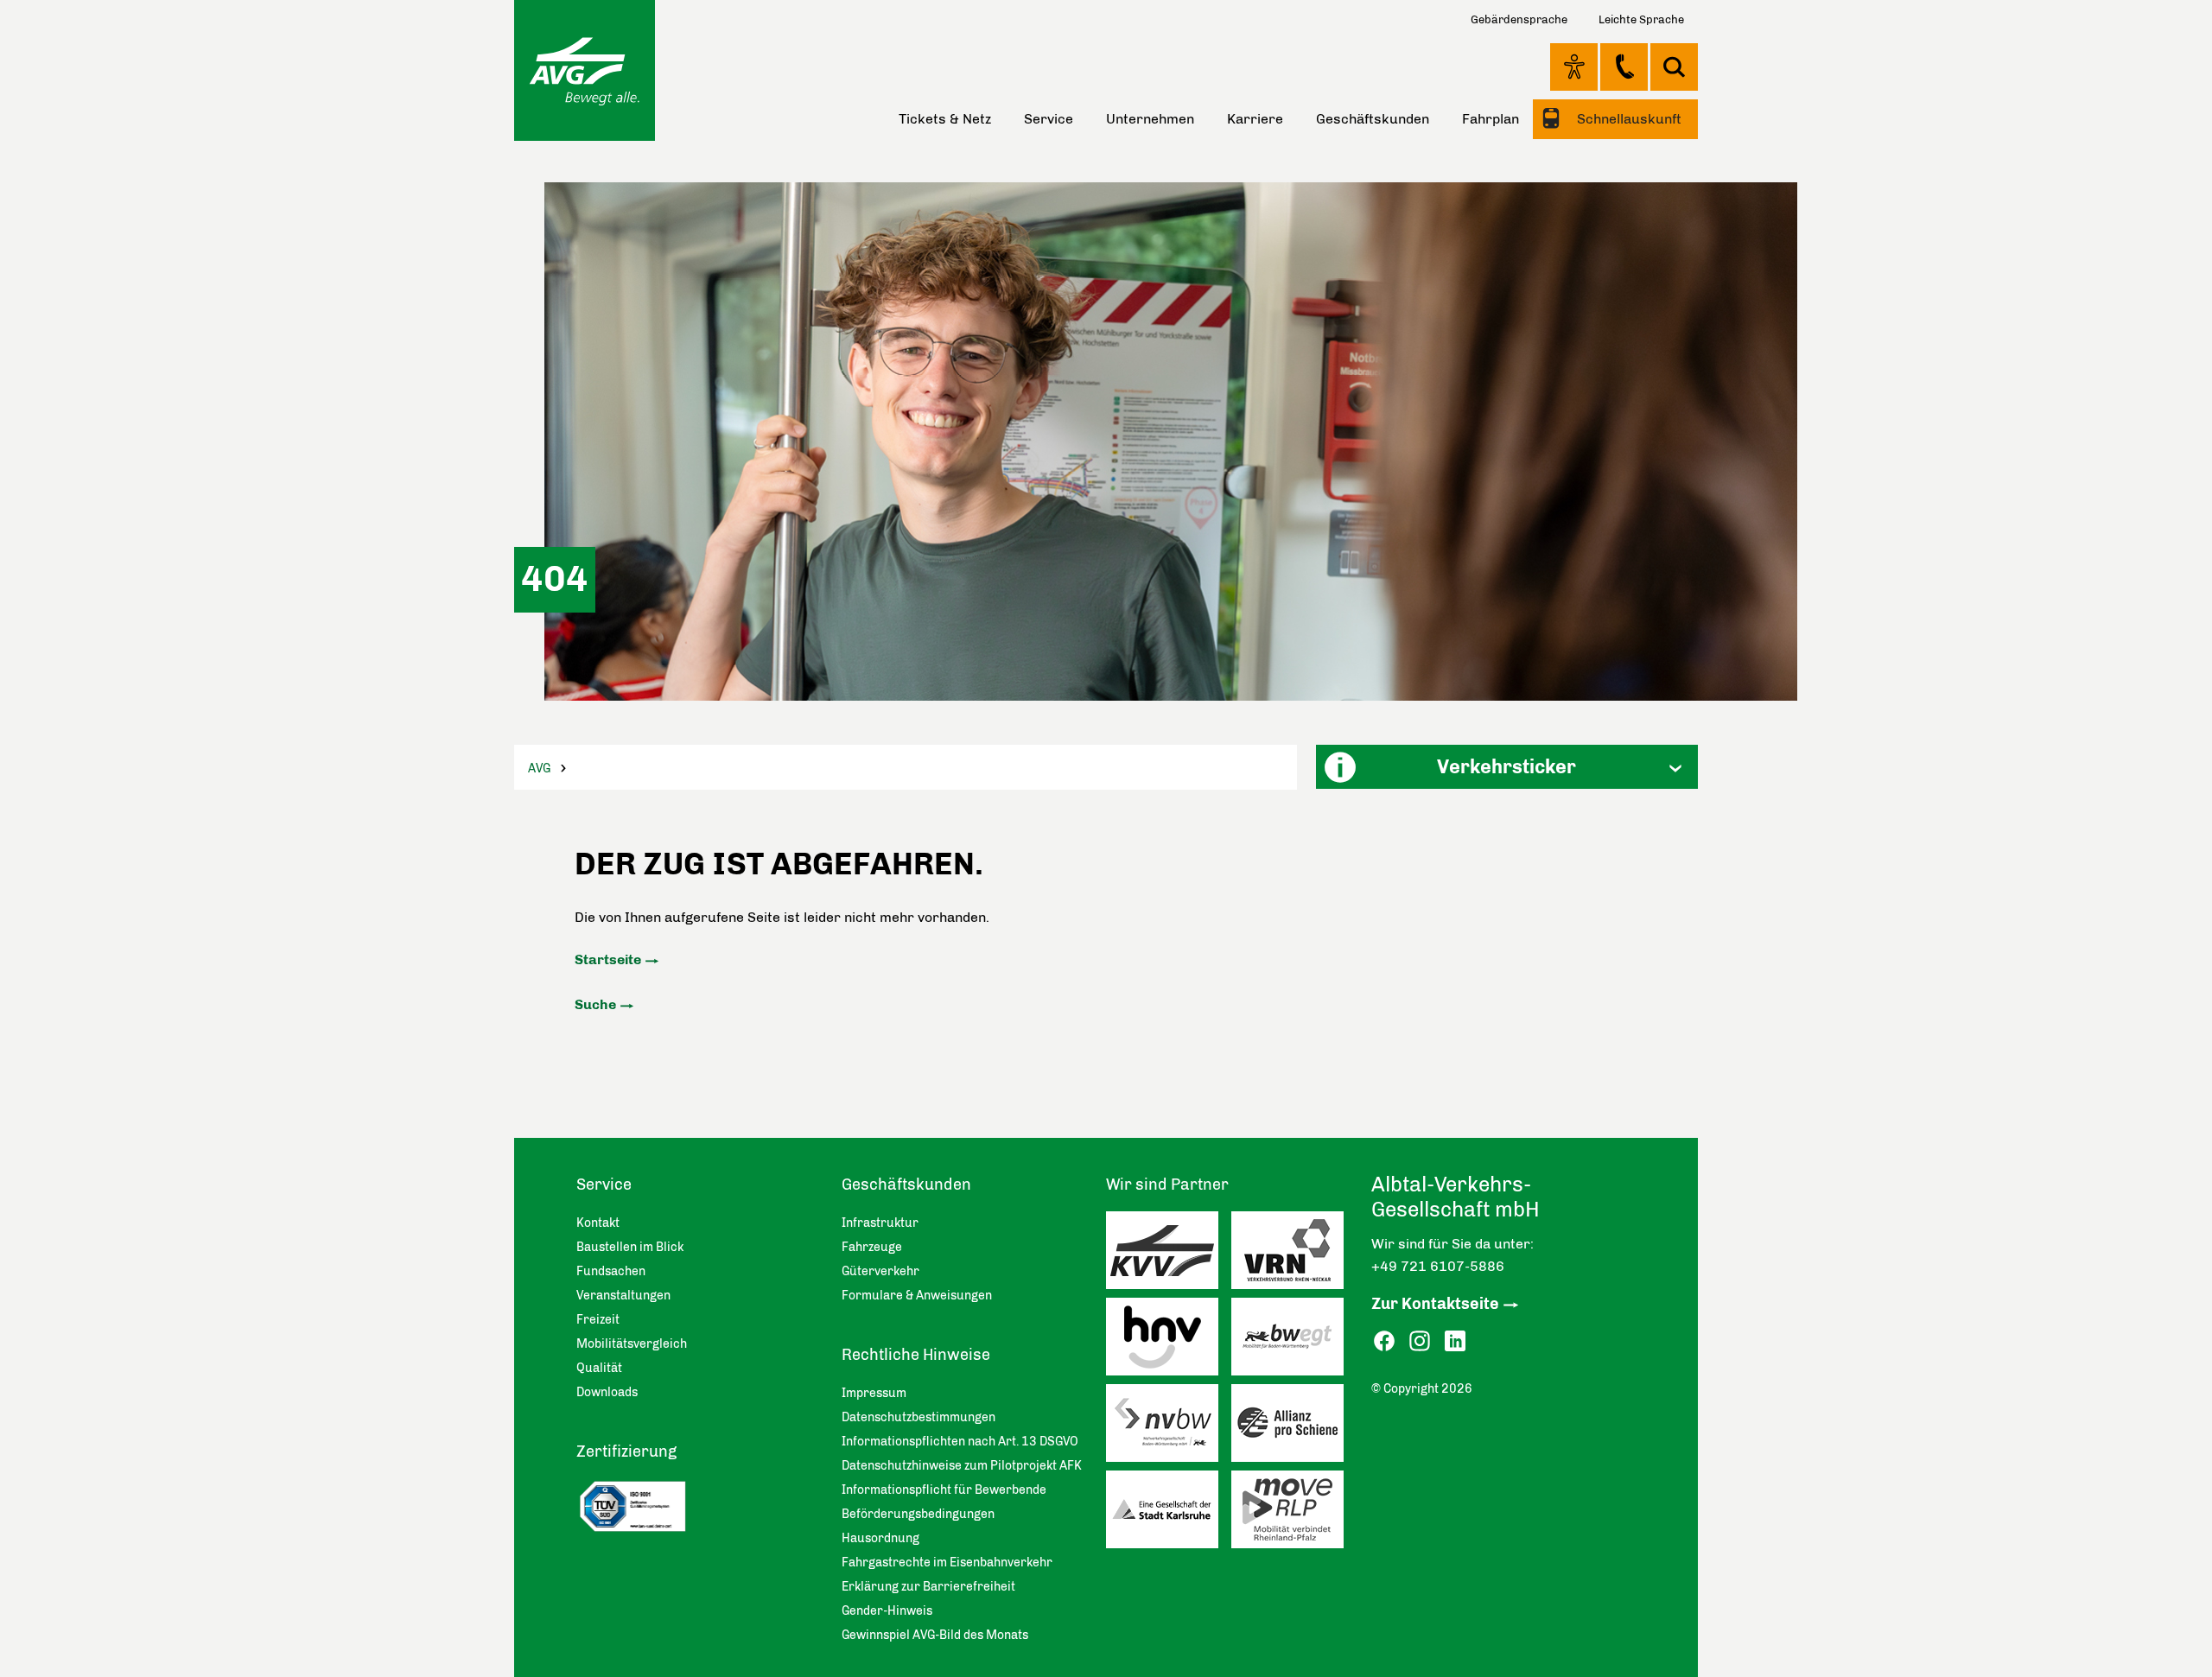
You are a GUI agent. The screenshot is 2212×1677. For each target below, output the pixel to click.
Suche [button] (1674, 67)
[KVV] (1169, 1255)
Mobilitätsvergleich (632, 1344)
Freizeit (598, 1320)
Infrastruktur (880, 1223)
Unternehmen (1150, 119)
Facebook (1384, 1341)
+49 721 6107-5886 (1438, 1266)
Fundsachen (611, 1271)
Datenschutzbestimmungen (918, 1417)
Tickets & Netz (945, 119)
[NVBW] (1169, 1427)
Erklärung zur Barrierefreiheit (928, 1587)
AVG (539, 769)
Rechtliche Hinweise (916, 1355)
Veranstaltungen (623, 1296)
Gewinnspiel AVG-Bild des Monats (935, 1635)
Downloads (607, 1392)
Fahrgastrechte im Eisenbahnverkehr (947, 1563)
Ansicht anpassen (1574, 67)
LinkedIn (1455, 1341)
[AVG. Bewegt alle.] (585, 70)
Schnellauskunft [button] (1627, 119)
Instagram (1420, 1341)
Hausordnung (880, 1538)
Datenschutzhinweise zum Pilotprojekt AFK (962, 1466)
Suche (595, 1004)
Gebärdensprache (1519, 19)
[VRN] (1294, 1255)
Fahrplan (1491, 119)
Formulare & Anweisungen (917, 1296)
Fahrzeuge (872, 1247)
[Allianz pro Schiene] (1294, 1427)
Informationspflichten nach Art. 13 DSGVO (960, 1442)
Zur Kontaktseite (1435, 1304)
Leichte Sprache (1641, 19)
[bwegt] (1294, 1341)
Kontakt (1624, 67)
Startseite (608, 959)
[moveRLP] (1294, 1514)
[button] (1507, 767)
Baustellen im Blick (630, 1247)
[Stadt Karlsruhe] (1169, 1514)
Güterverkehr (880, 1271)
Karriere (1255, 119)
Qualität (599, 1368)
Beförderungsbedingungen (918, 1514)
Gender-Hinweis (887, 1611)
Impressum (874, 1393)
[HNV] (1169, 1341)
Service (1049, 119)
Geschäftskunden (1373, 119)
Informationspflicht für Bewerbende (944, 1490)
